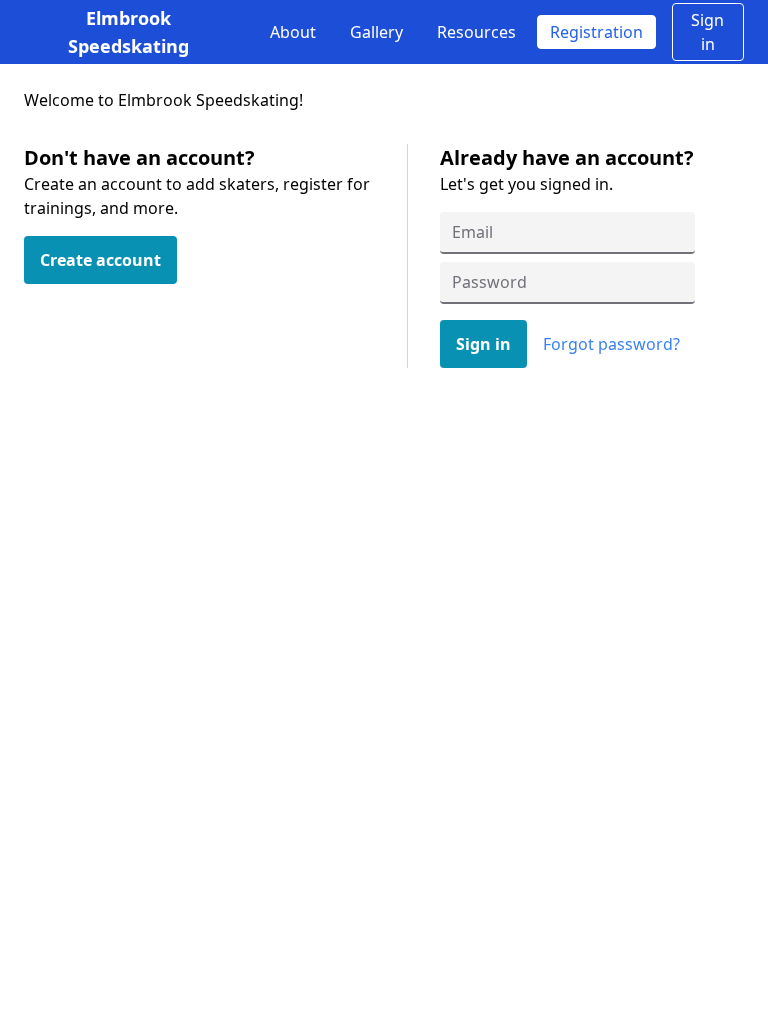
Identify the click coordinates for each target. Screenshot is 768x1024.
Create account (100, 260)
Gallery (376, 32)
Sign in (707, 32)
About (293, 32)
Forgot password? (611, 344)
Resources (476, 32)
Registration (596, 32)
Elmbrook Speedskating (128, 32)
